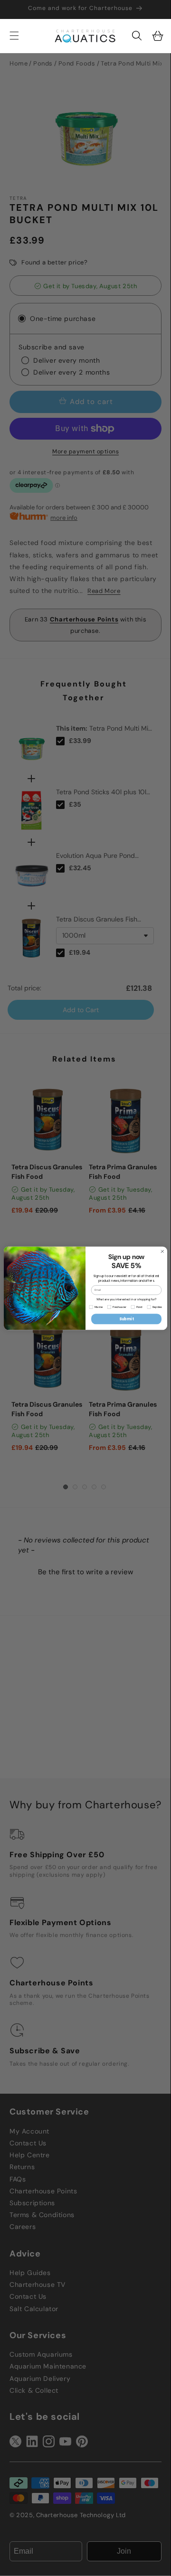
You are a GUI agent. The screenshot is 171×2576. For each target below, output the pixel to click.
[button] (137, 36)
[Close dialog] (162, 1251)
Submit (126, 1319)
